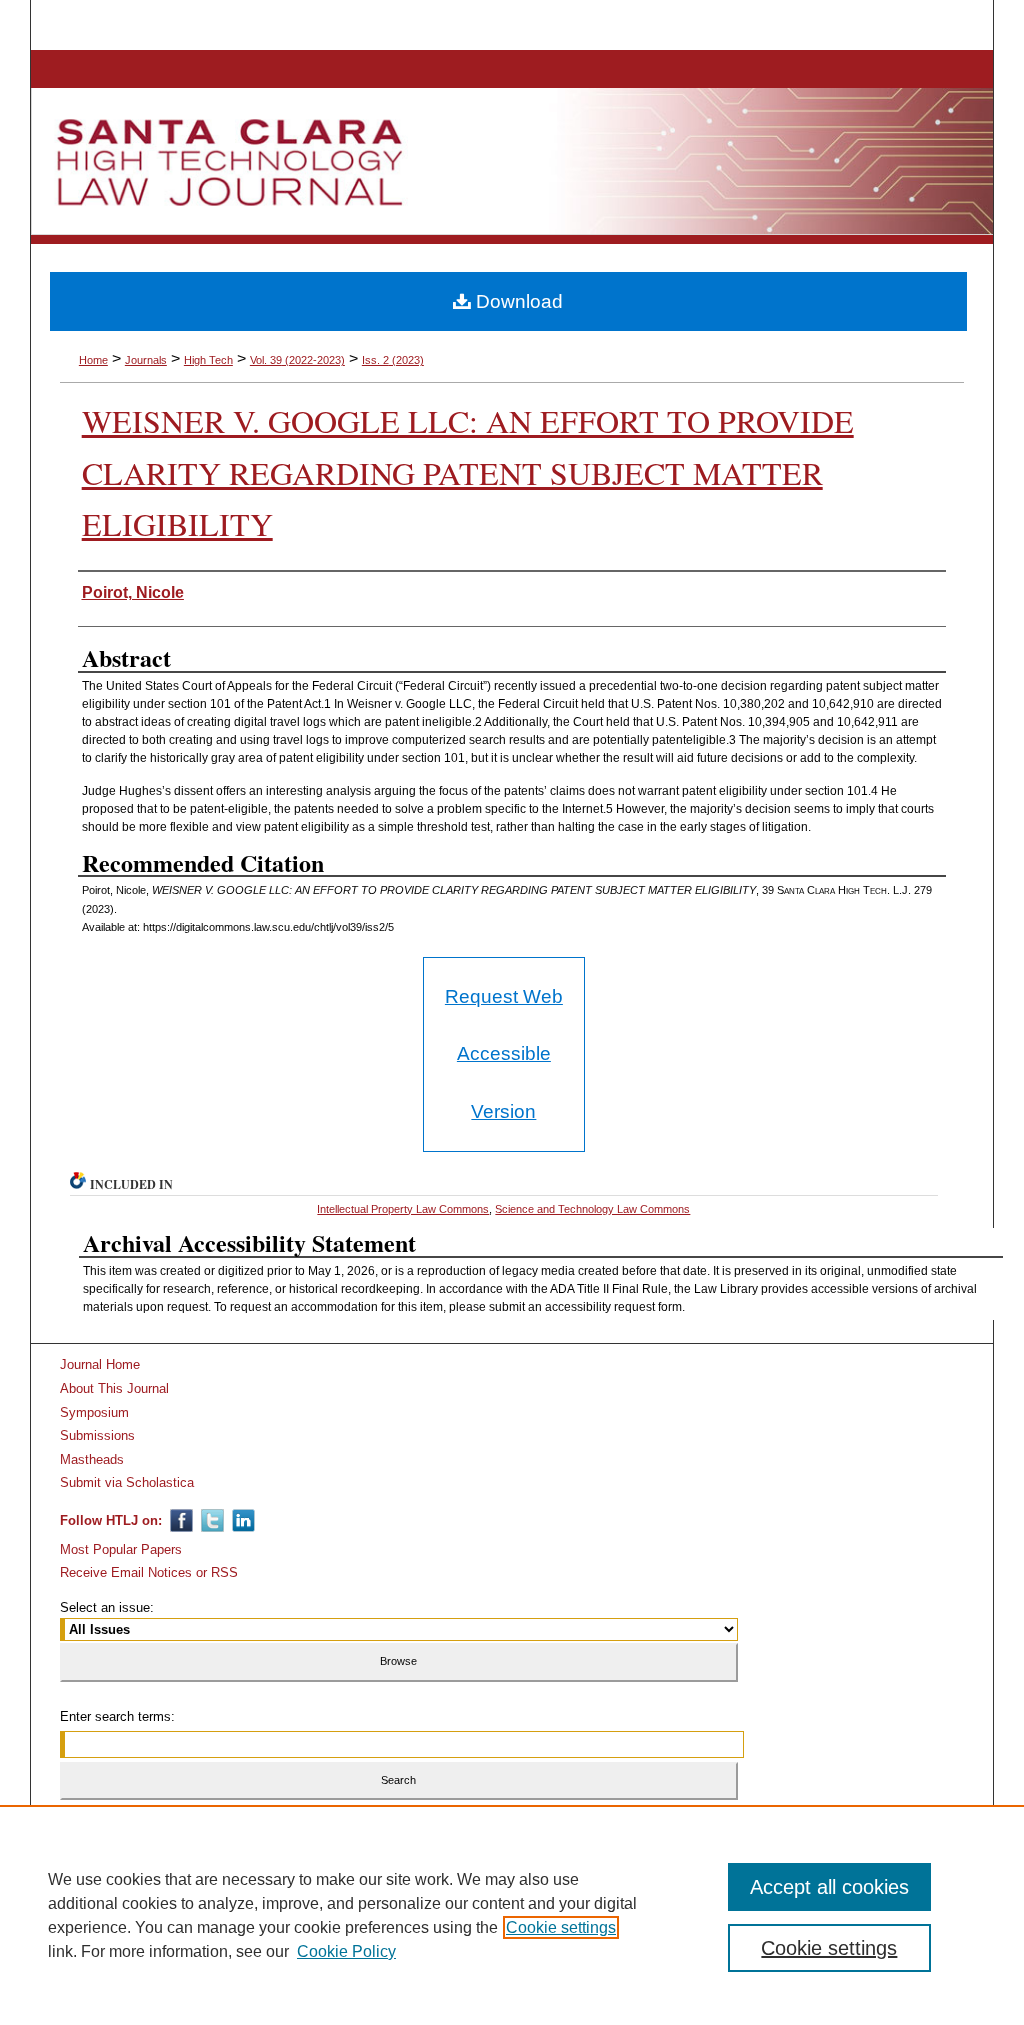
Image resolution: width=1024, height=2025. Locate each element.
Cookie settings (561, 1927)
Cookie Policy (346, 1951)
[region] (512, 1915)
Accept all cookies (829, 1887)
